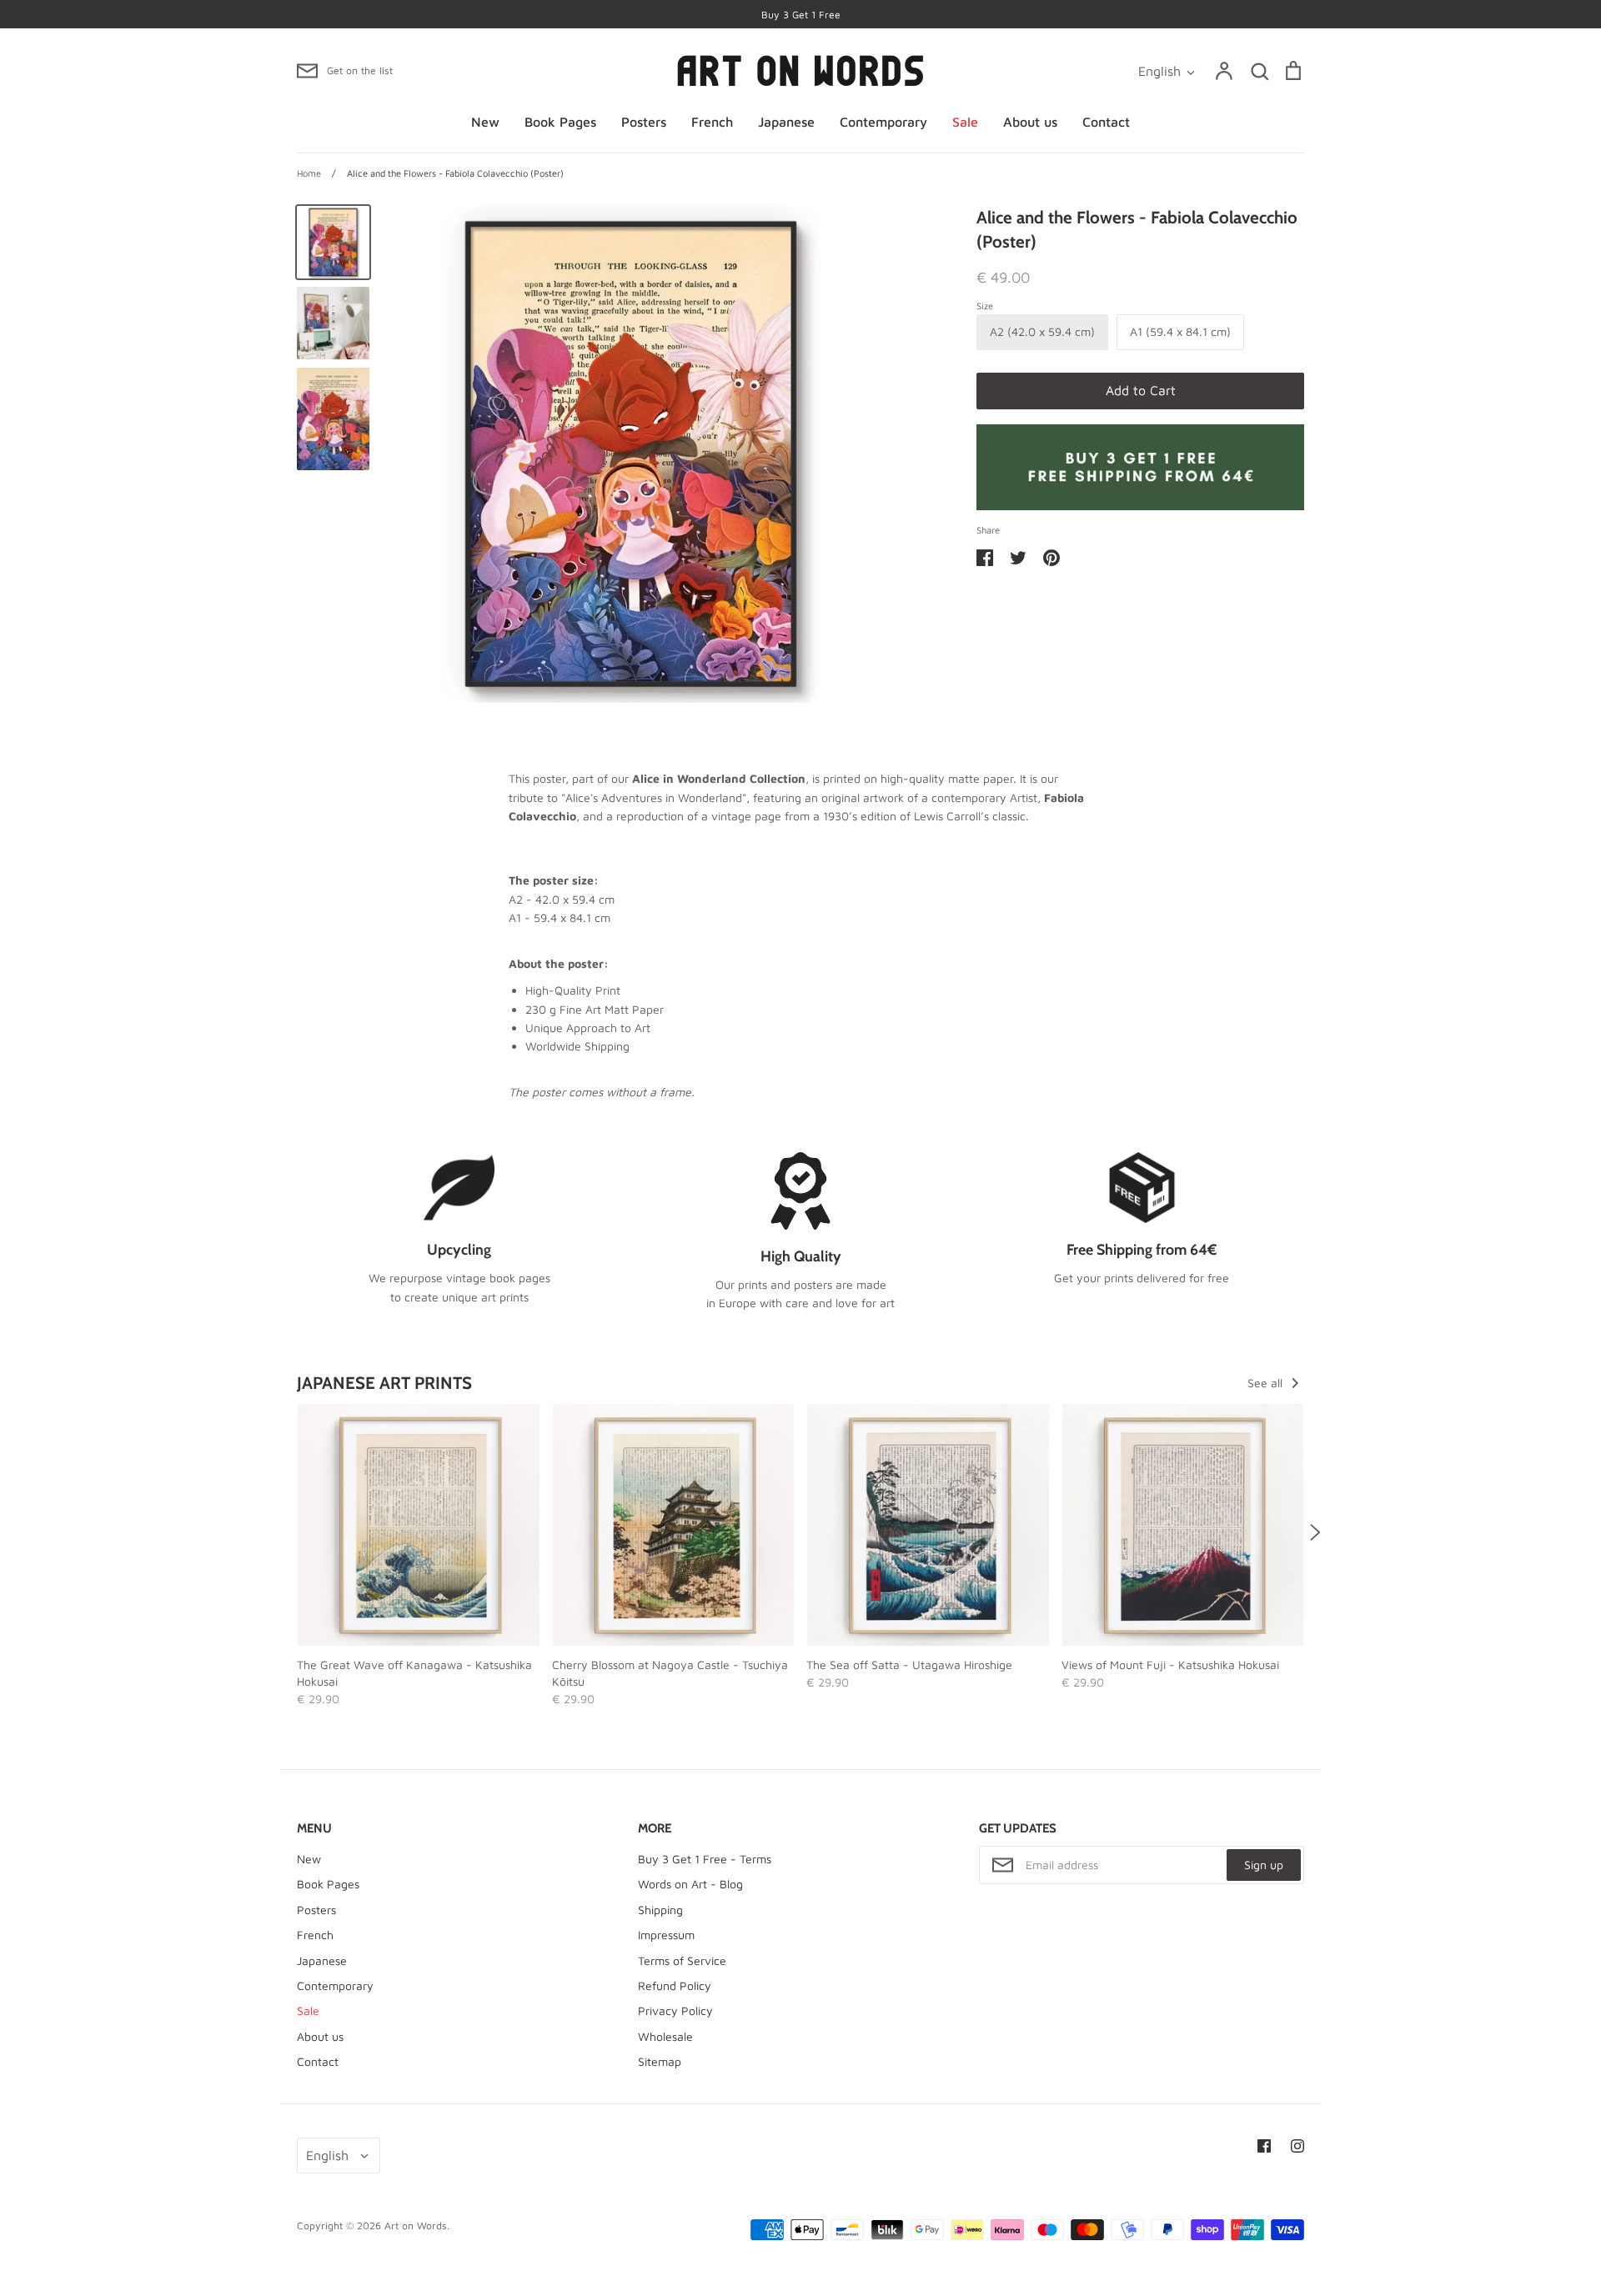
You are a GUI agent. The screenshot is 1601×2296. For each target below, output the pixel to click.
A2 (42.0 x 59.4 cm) (1042, 331)
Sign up (1264, 1865)
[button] (286, 1532)
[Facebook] (1264, 2146)
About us (1030, 122)
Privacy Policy (675, 2010)
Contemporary (883, 122)
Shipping (660, 1910)
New (485, 122)
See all (1267, 1383)
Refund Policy (675, 1985)
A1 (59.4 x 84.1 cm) (1180, 331)
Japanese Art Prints (384, 1383)
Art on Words (416, 2226)
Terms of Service (682, 1960)
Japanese (786, 122)
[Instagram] (1297, 2146)
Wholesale (665, 2036)
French (712, 122)
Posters (644, 122)
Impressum (666, 1935)
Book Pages (560, 122)
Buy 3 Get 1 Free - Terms (705, 1859)
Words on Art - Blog (690, 1884)
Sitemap (660, 2061)
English (1159, 71)
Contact (1106, 122)
